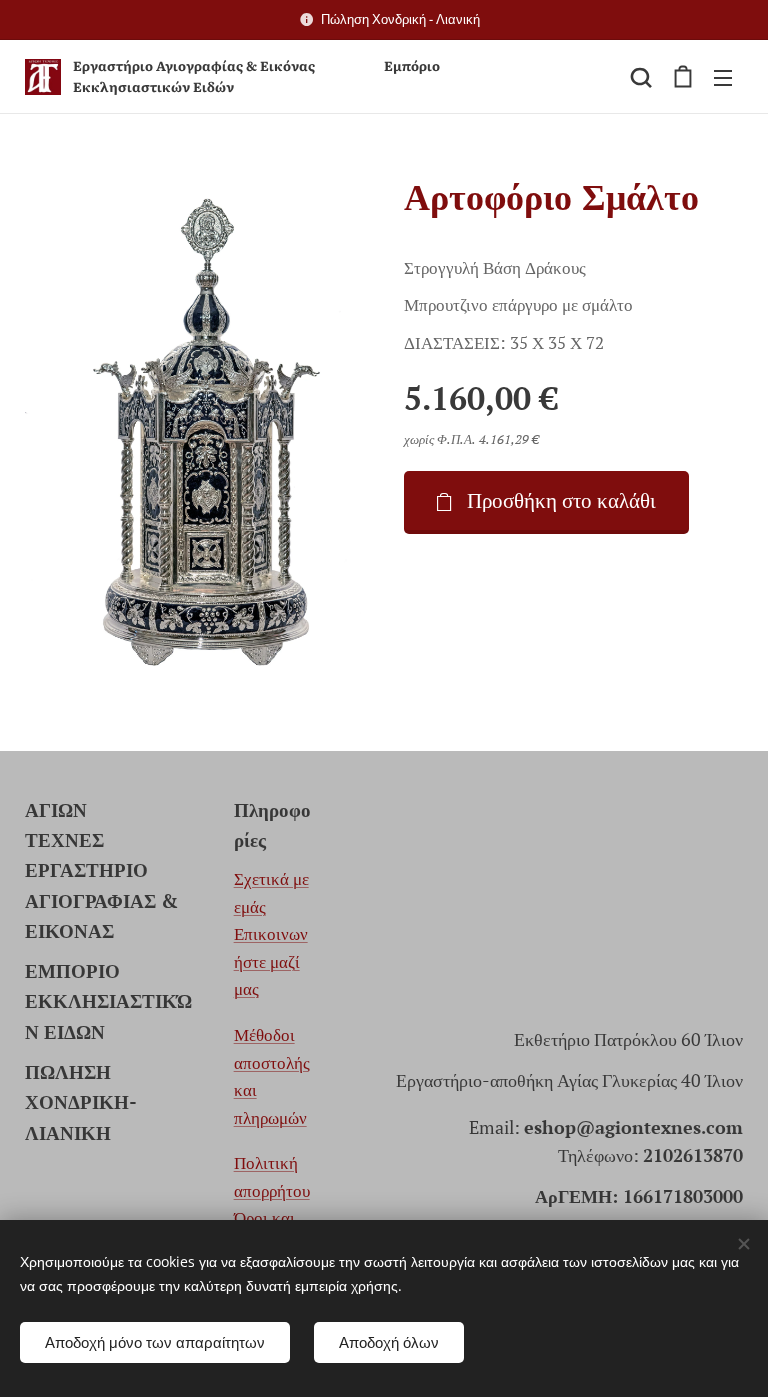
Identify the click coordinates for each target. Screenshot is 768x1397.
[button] (641, 77)
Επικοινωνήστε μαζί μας (271, 961)
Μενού (723, 77)
